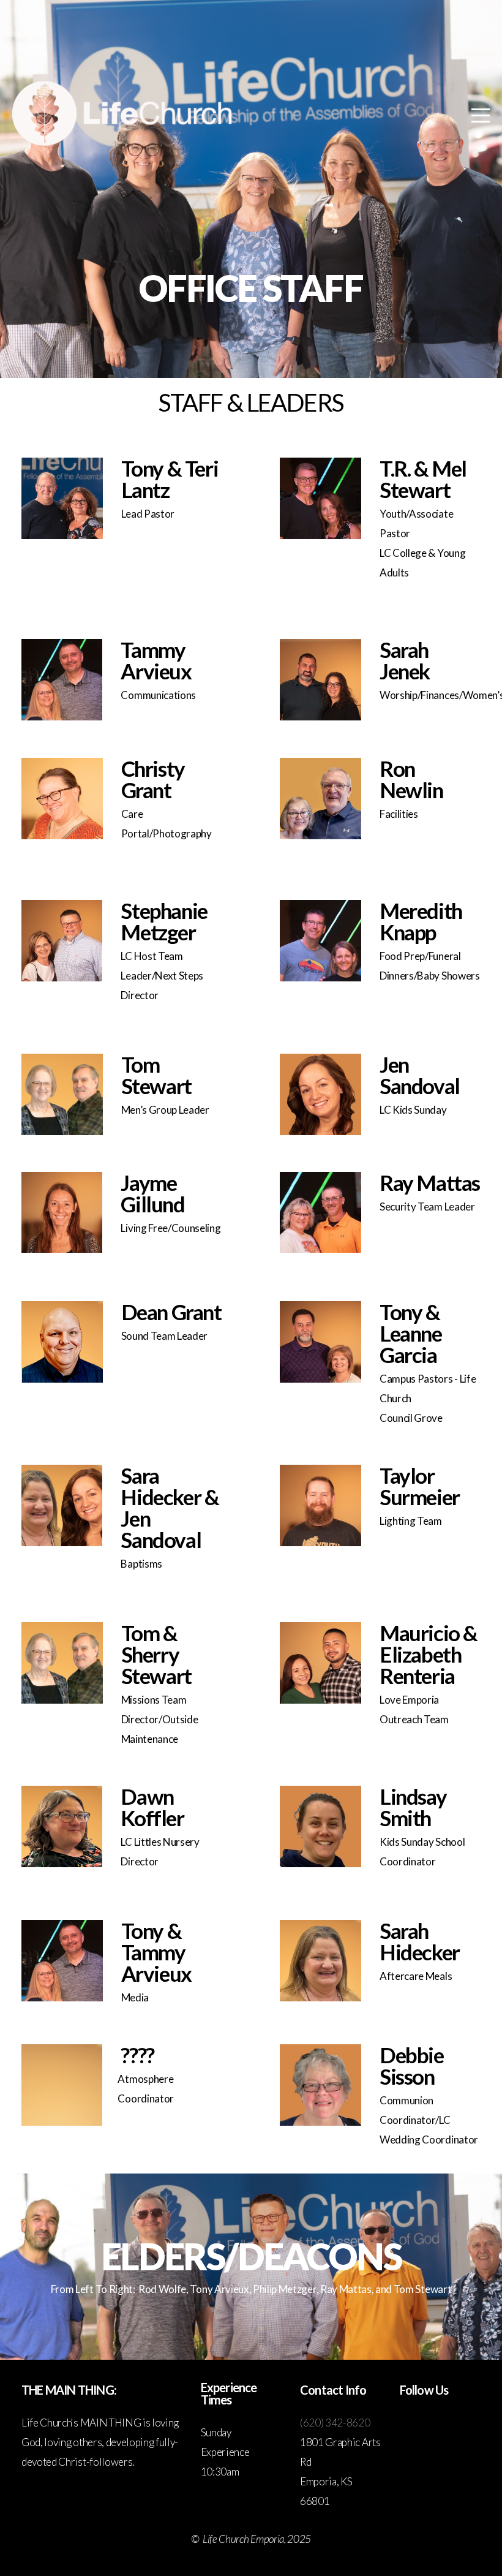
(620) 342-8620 (335, 2423)
